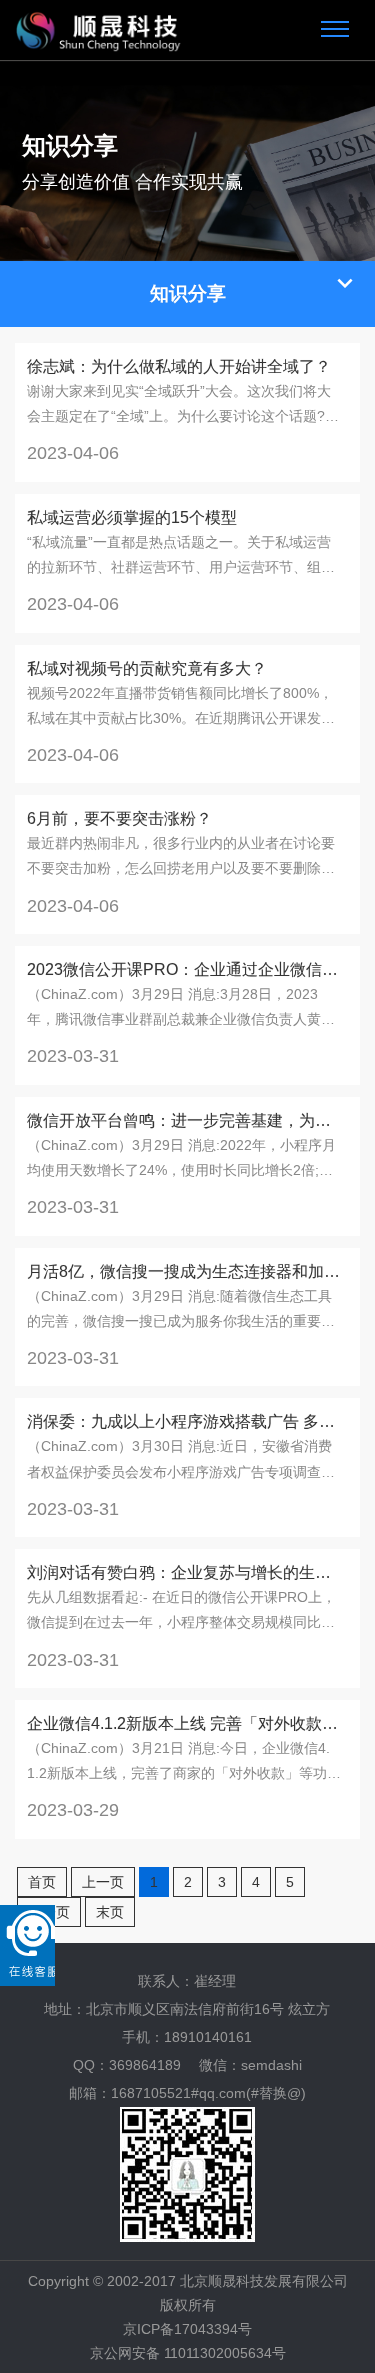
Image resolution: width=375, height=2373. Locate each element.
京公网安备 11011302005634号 (188, 2353)
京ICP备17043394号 (187, 2329)
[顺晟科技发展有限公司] (99, 30)
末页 (110, 1912)
